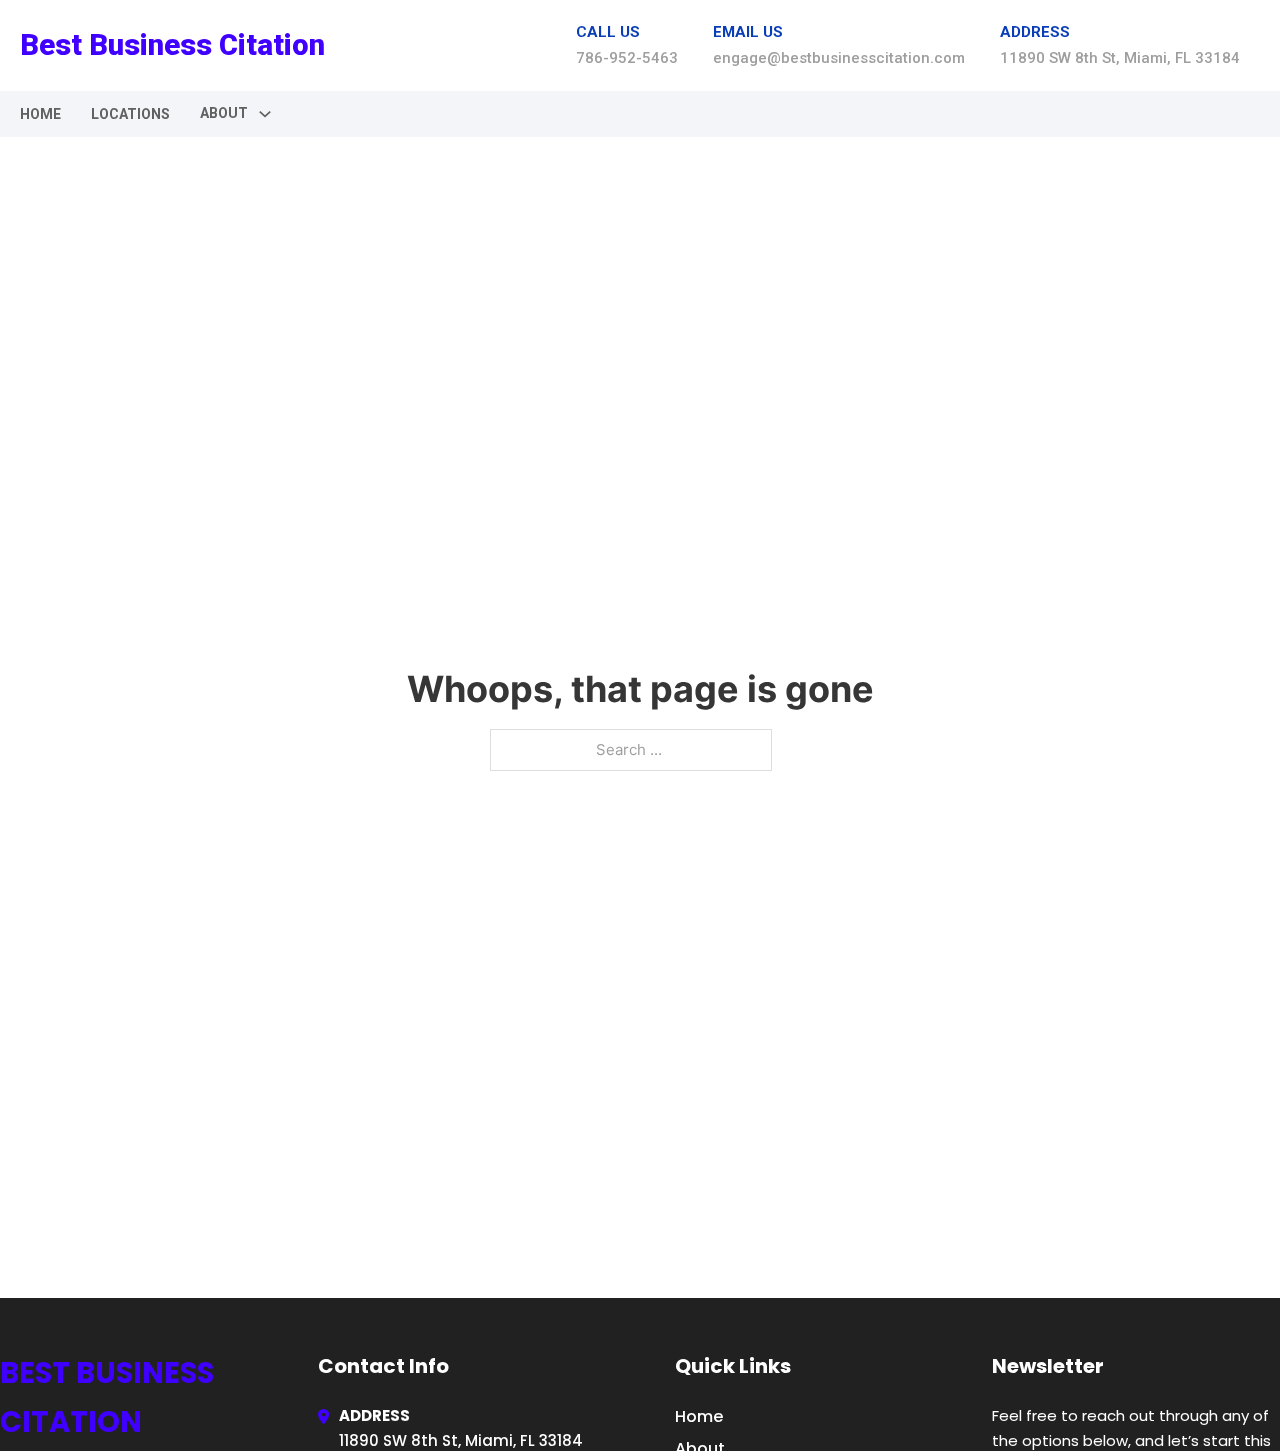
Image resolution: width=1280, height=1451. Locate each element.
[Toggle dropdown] (265, 114)
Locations (130, 114)
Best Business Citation (172, 45)
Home (40, 114)
